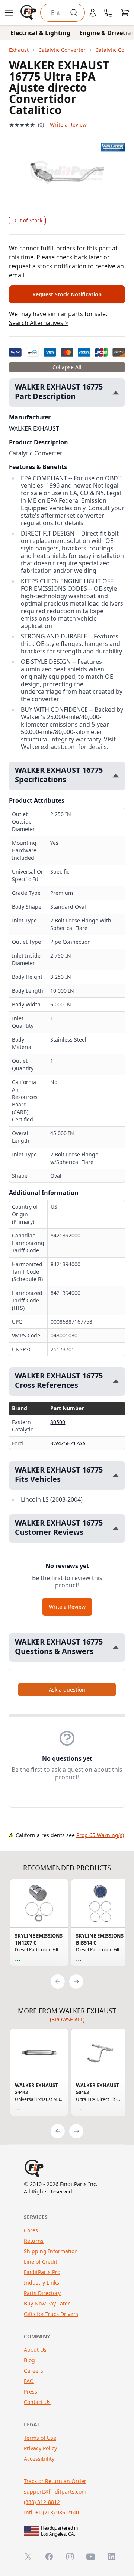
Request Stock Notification (67, 294)
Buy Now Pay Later (47, 2303)
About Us (35, 2350)
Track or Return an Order (55, 2481)
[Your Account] (93, 13)
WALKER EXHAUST (34, 428)
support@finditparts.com (55, 2491)
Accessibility (39, 2459)
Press (31, 2391)
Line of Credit (41, 2262)
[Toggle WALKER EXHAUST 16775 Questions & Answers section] (116, 1647)
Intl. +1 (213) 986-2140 (51, 2512)
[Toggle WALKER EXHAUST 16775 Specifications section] (116, 776)
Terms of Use (40, 2438)
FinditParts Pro (42, 2272)
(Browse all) (67, 2019)
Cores (31, 2230)
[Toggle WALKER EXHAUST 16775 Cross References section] (116, 1381)
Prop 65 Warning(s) (100, 1835)
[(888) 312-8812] (108, 13)
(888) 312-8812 (42, 2502)
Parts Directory (42, 2293)
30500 (58, 1422)
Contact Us (37, 2402)
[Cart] (125, 13)
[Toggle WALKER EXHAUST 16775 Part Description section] (116, 393)
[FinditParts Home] (29, 13)
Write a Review (68, 124)
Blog (29, 2360)
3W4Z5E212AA (68, 1443)
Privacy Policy (40, 2448)
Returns (34, 2241)
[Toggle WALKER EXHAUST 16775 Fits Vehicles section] (116, 1475)
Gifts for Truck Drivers (51, 2314)
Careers (33, 2371)
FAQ (29, 2381)
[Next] (76, 1982)
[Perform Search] (74, 13)
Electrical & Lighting (40, 33)
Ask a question (67, 1690)
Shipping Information (51, 2251)
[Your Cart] (125, 13)
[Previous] (58, 1982)
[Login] (93, 13)
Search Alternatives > (39, 323)
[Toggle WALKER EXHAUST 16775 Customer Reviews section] (116, 1528)
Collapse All (67, 367)
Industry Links (42, 2283)
